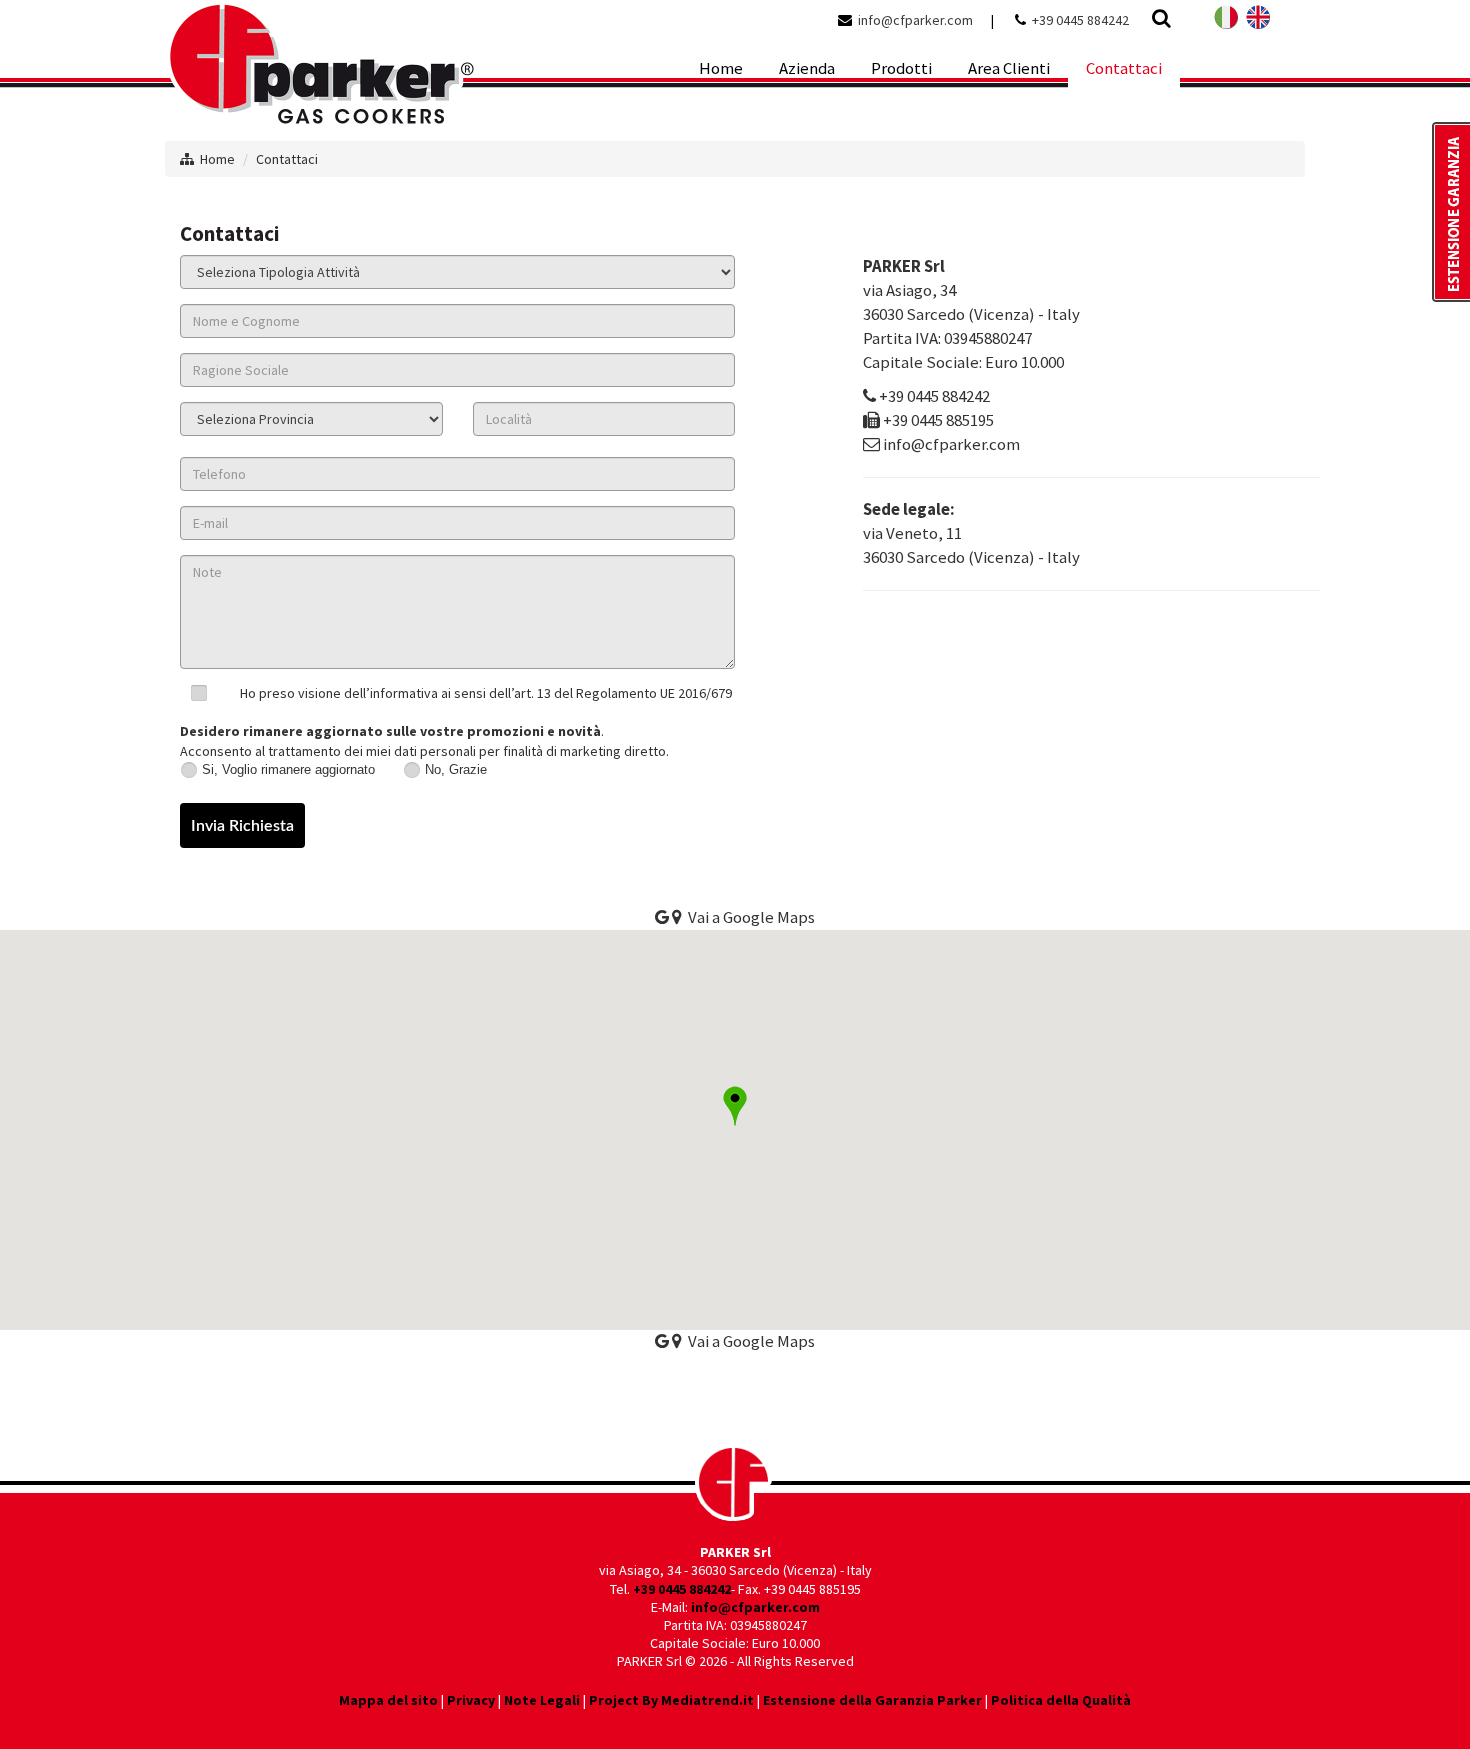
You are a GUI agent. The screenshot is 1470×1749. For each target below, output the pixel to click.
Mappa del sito (388, 1700)
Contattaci (287, 159)
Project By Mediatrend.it (671, 1700)
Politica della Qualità (1061, 1700)
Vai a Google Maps (748, 1341)
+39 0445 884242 (1080, 20)
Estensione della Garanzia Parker (872, 1700)
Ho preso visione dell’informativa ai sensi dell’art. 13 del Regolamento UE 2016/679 (486, 693)
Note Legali (542, 1700)
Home (217, 159)
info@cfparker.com (915, 20)
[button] (735, 1106)
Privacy (471, 1700)
